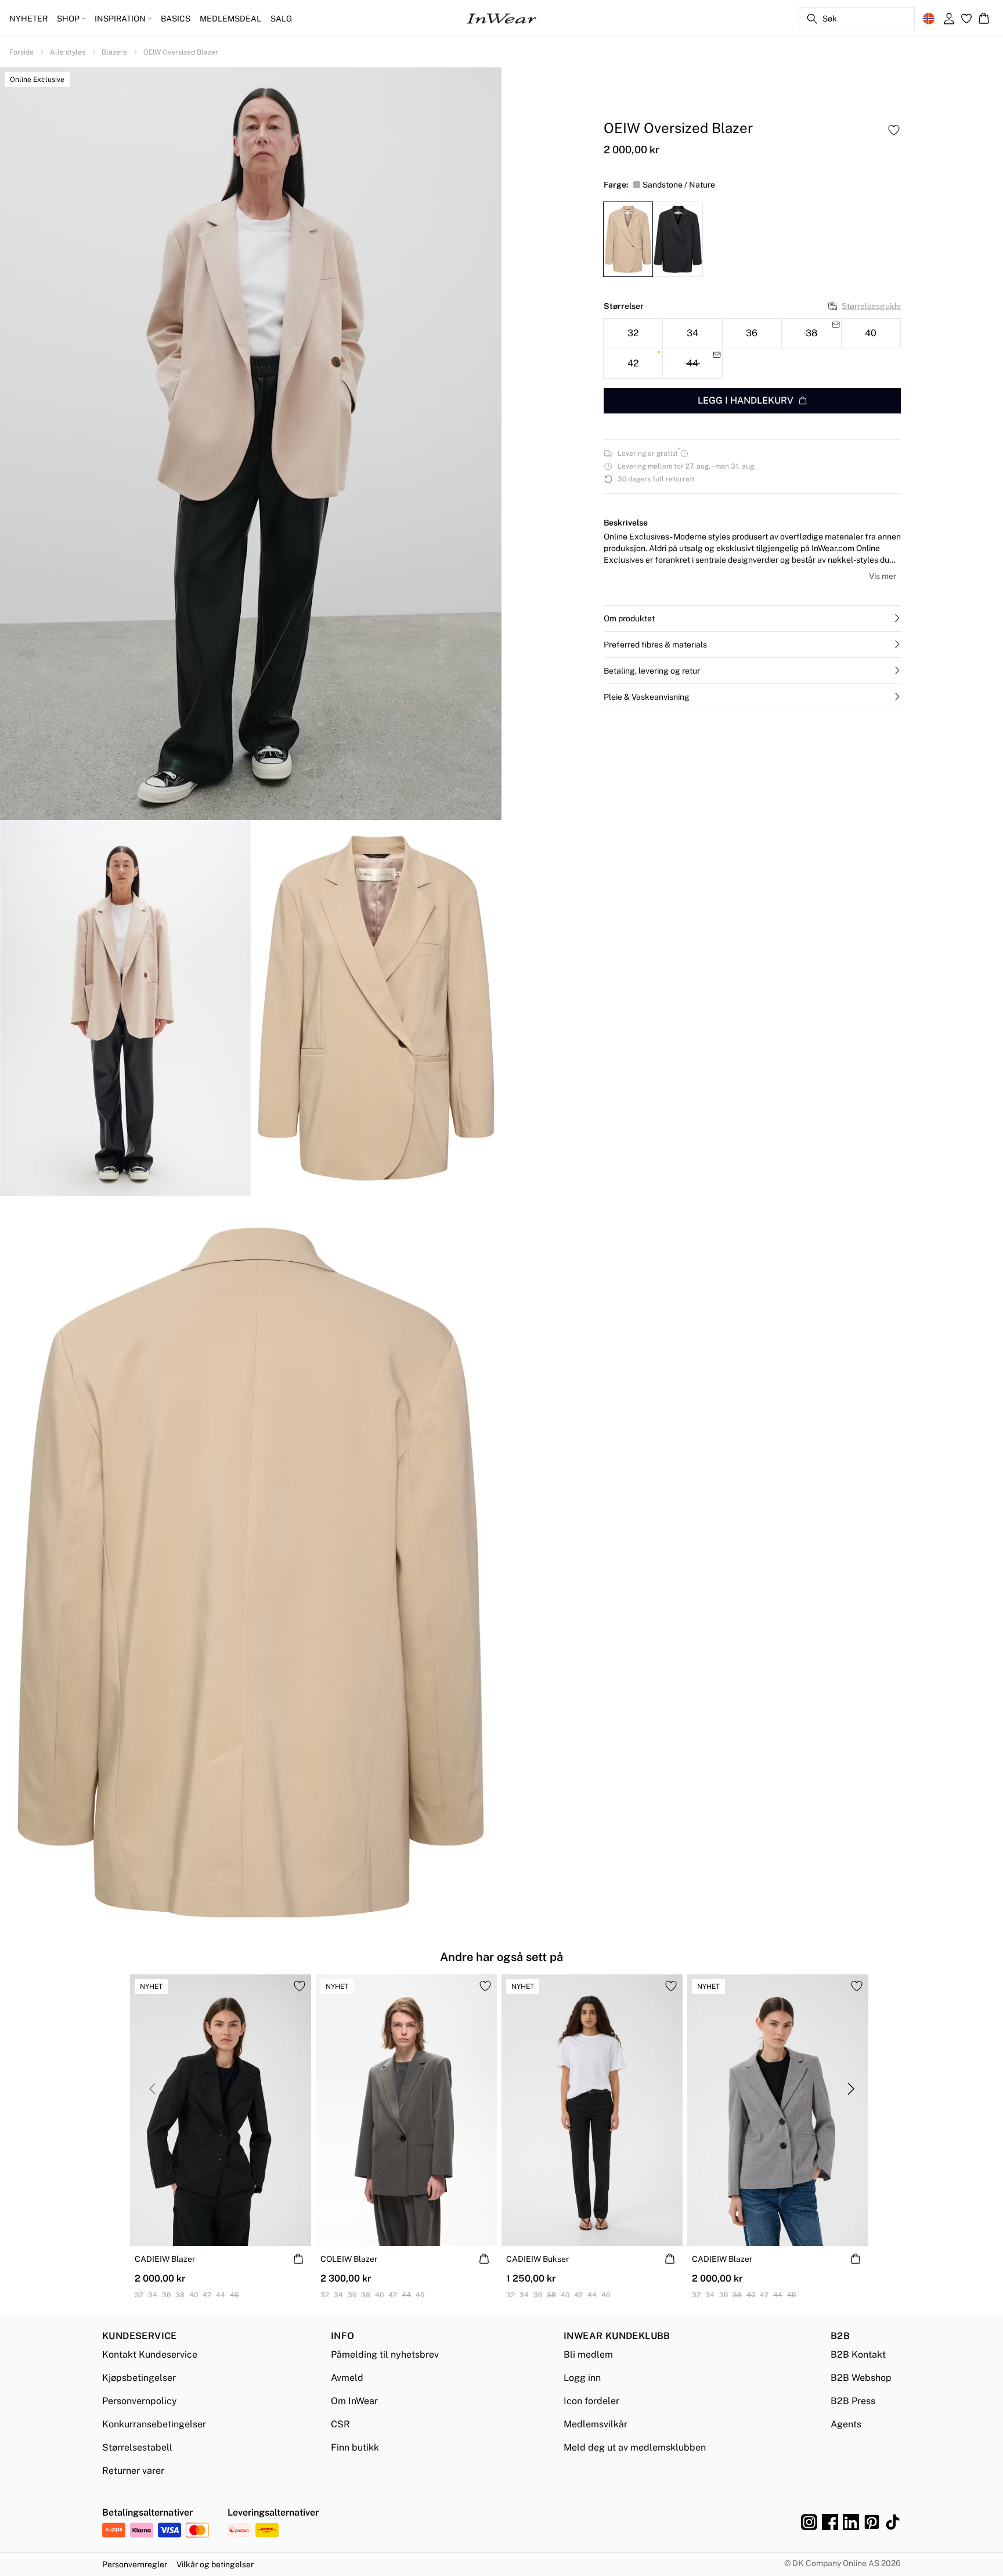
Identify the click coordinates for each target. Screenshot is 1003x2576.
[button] (752, 618)
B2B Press (853, 2401)
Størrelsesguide (871, 305)
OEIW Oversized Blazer (181, 52)
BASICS (176, 19)
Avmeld (347, 2378)
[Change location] (929, 19)
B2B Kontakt (858, 2354)
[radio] (633, 333)
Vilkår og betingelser (215, 2564)
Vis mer (883, 576)
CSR (340, 2424)
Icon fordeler (591, 2401)
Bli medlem (588, 2354)
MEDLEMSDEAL (230, 19)
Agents (846, 2424)
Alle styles (68, 52)
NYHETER (28, 19)
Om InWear (354, 2401)
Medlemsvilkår (596, 2424)
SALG (281, 19)
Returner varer (133, 2471)
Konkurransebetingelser (154, 2424)
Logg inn (582, 2378)
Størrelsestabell (137, 2447)
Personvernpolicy (140, 2401)
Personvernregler (135, 2564)
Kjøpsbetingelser (139, 2378)
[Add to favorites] (894, 130)
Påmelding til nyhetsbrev (385, 2354)
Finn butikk (355, 2447)
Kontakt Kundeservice (150, 2354)
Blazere (114, 52)
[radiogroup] (752, 348)
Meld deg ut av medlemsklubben (635, 2447)
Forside (21, 52)
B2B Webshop (861, 2378)
